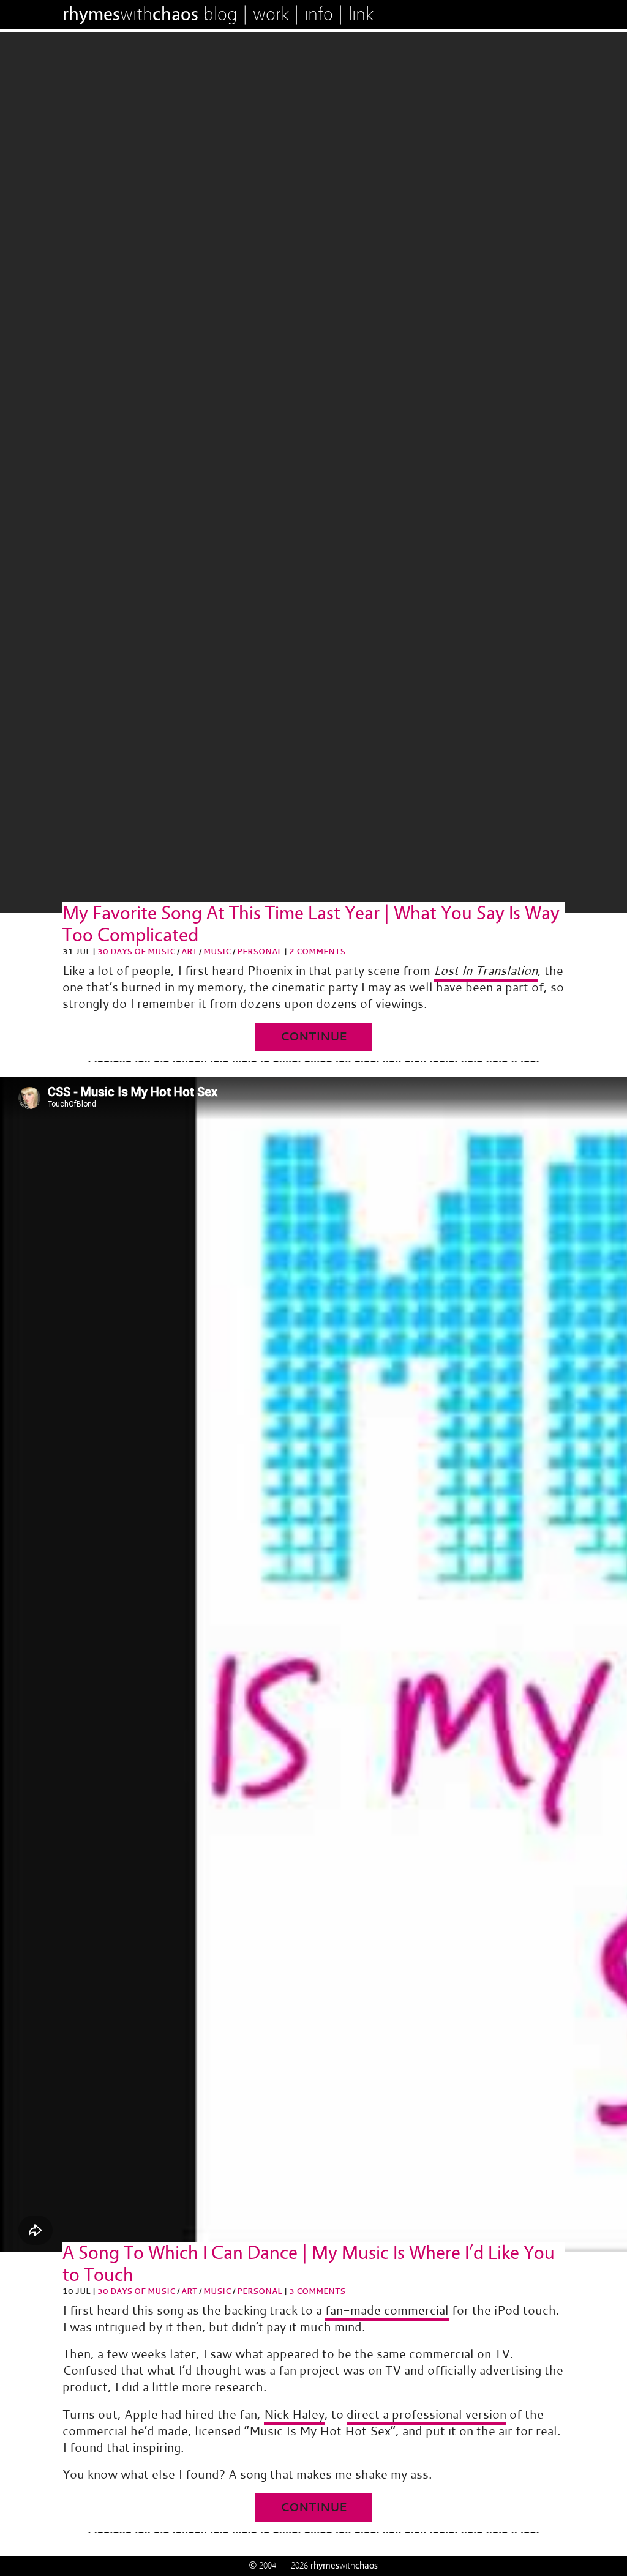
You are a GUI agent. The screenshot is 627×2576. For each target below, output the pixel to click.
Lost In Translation (486, 970)
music (217, 951)
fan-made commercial (387, 2310)
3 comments (317, 2291)
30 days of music (136, 951)
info (319, 14)
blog (220, 14)
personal (260, 951)
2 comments (317, 951)
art (189, 951)
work (271, 14)
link (361, 14)
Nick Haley (294, 2414)
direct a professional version (426, 2414)
